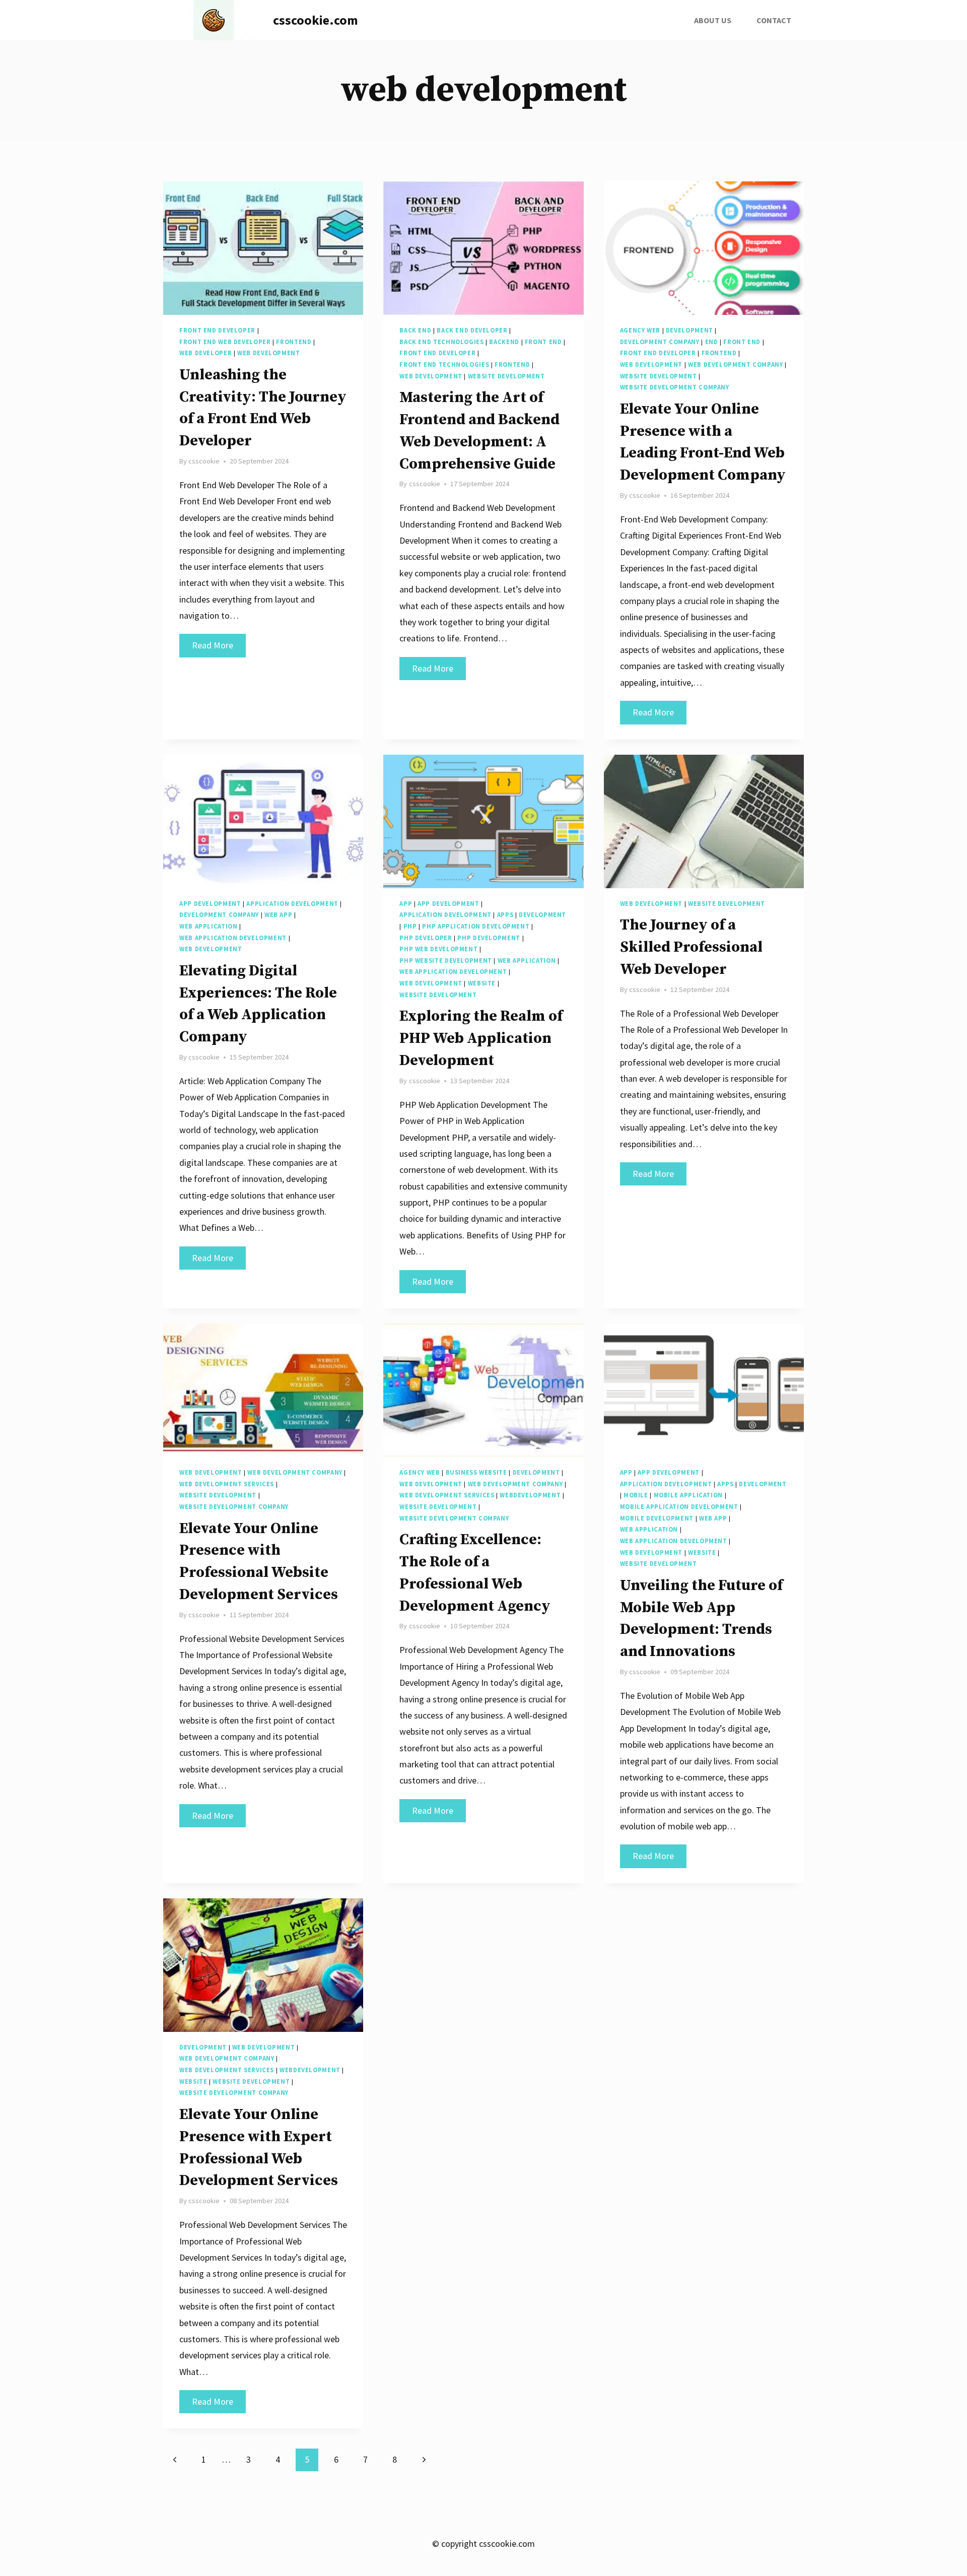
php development (489, 938)
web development (268, 353)
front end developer (217, 330)
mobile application (688, 1495)
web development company (736, 365)
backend (504, 342)
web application (208, 926)
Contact (774, 20)
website (482, 983)
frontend (294, 342)
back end (415, 330)
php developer (426, 938)
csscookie (204, 461)
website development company (675, 387)
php (410, 926)
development (689, 330)
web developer (205, 353)
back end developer (472, 330)
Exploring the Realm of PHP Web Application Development (481, 1038)
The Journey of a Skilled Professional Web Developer (691, 947)
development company (660, 342)
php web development (438, 949)
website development (506, 376)
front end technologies (444, 365)
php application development (476, 926)
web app (278, 915)
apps (505, 915)
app (406, 904)
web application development (233, 938)
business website (476, 1472)
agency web (640, 330)
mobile (636, 1495)
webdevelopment (530, 1495)
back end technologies (441, 342)
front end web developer (225, 342)
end (712, 342)
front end (543, 342)
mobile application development (679, 1507)
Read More (219, 648)
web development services (227, 1484)
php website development (446, 961)
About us (713, 20)
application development (292, 904)
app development (210, 904)
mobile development (657, 1518)
